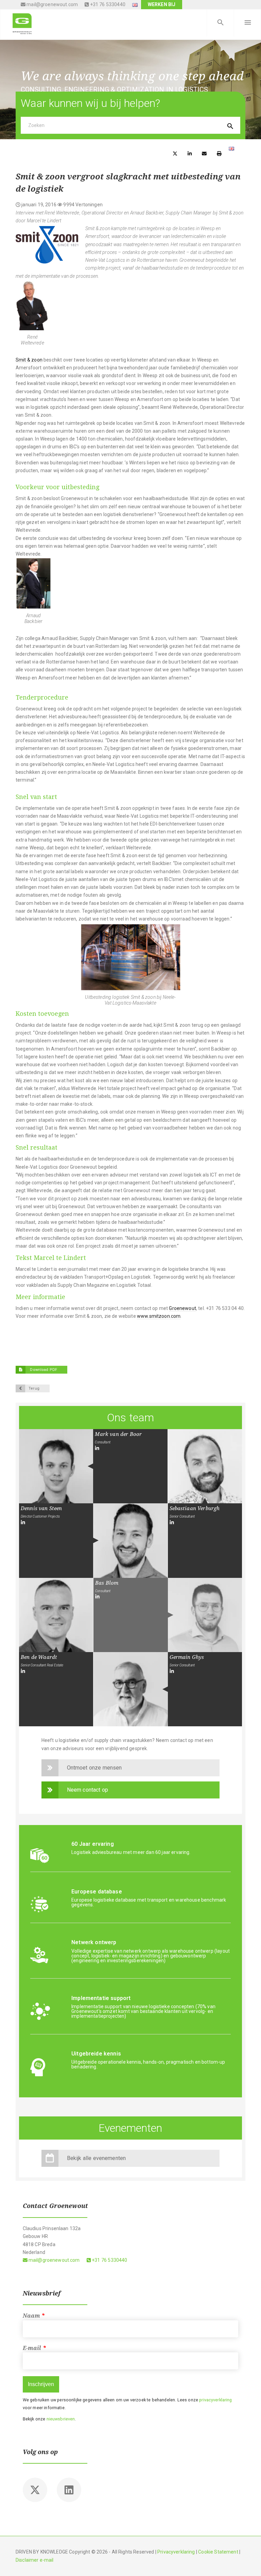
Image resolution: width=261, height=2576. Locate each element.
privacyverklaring (215, 2400)
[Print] (219, 153)
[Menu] (247, 23)
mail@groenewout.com (52, 4)
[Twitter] (35, 2490)
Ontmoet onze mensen (94, 1768)
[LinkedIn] (97, 1448)
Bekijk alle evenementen (97, 2158)
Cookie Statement (218, 2552)
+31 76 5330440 (107, 4)
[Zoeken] (220, 23)
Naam (34, 2316)
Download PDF (43, 1370)
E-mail (34, 2348)
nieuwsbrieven (61, 2419)
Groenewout (182, 1308)
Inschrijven (41, 2384)
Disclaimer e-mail (35, 2560)
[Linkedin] (69, 2490)
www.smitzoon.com (159, 1316)
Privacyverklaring (176, 2552)
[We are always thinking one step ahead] (22, 23)
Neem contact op (88, 1790)
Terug (34, 1388)
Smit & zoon (29, 360)
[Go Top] (248, 2561)
